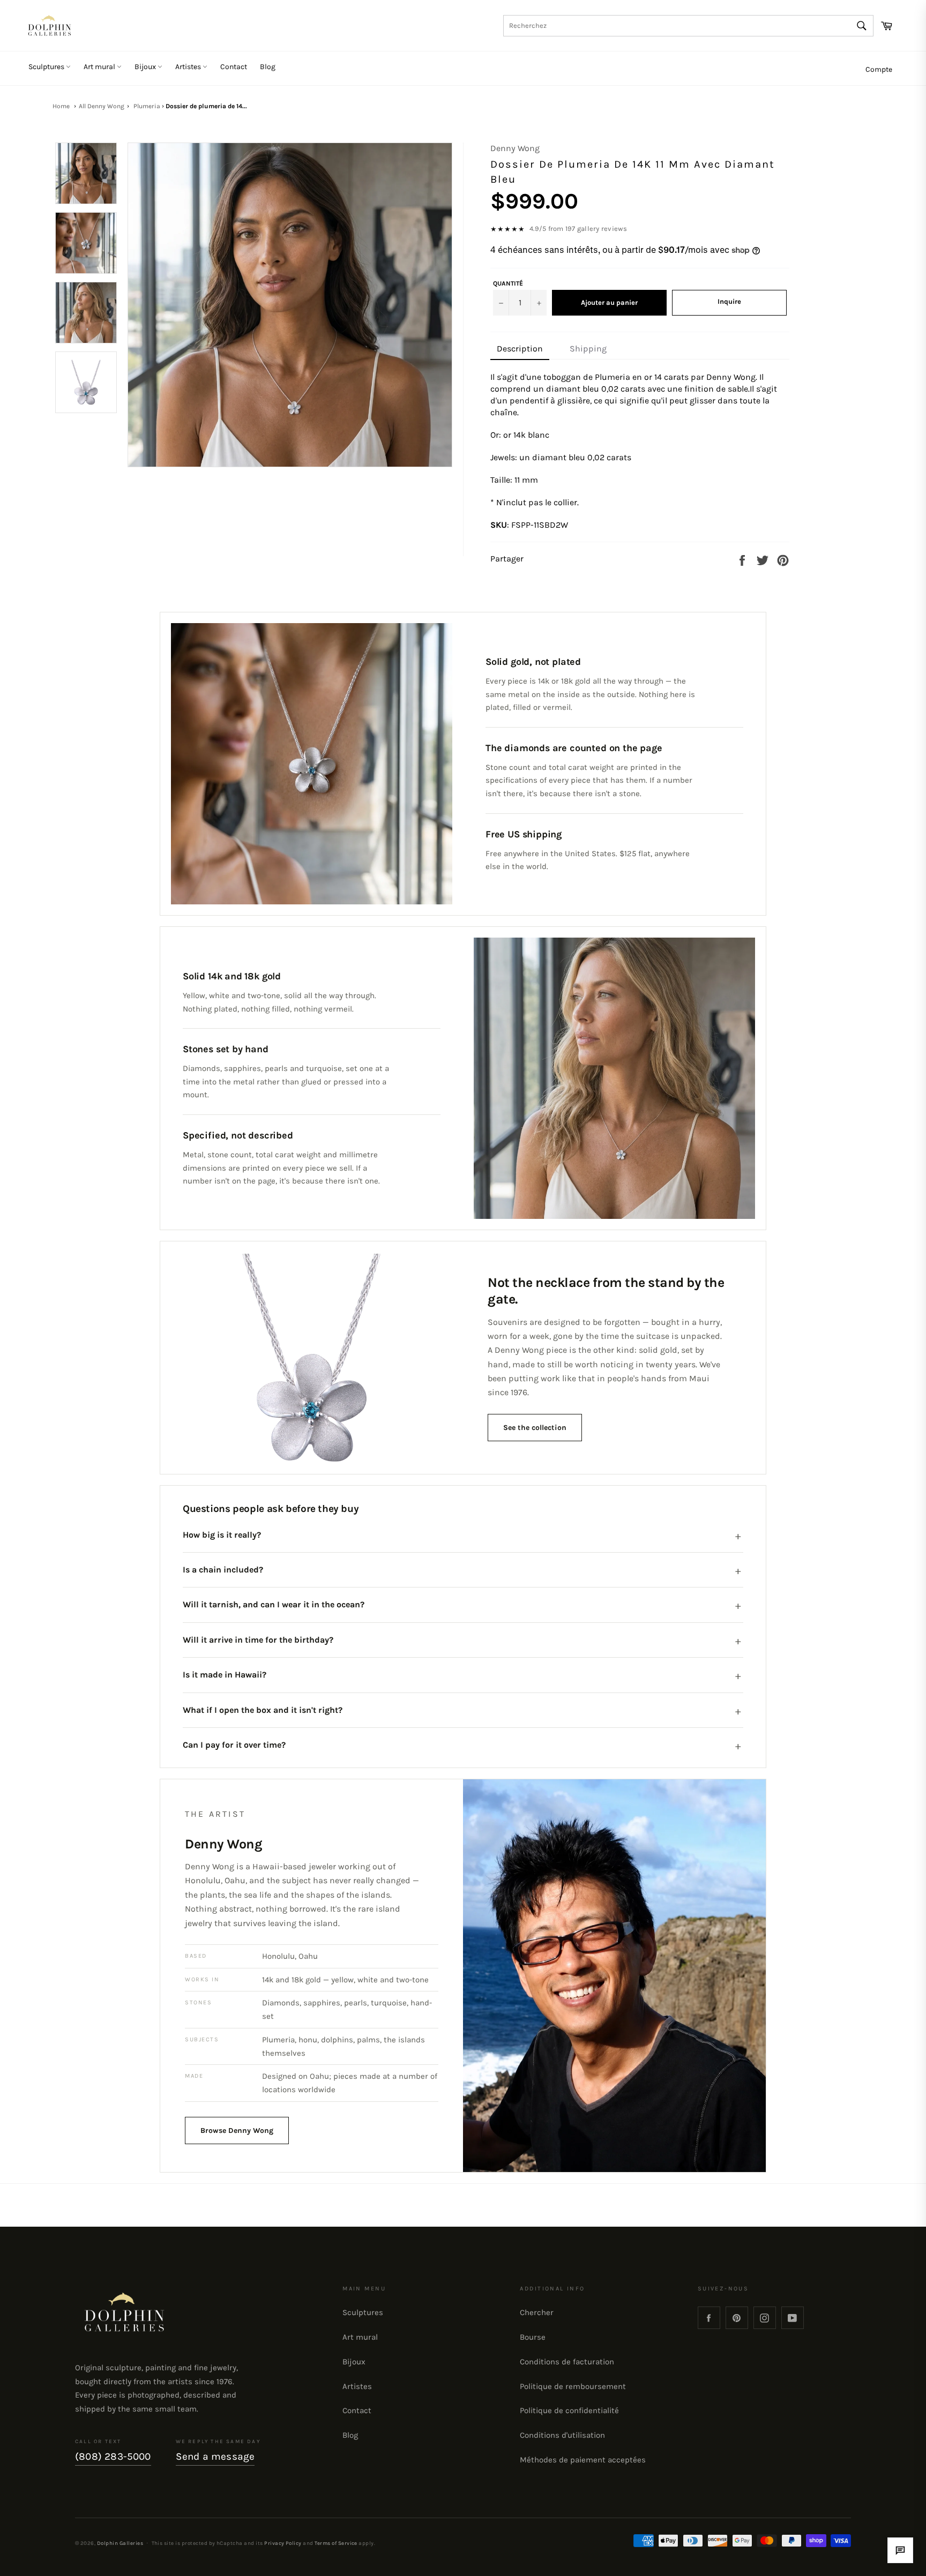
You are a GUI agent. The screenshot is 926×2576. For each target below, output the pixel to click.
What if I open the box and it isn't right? (263, 1710)
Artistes (189, 67)
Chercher (537, 2312)
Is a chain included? (223, 1570)
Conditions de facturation (567, 2362)
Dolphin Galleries (120, 2543)
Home (61, 106)
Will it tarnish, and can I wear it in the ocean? (274, 1604)
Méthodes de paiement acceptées (583, 2460)
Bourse (533, 2337)
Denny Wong (515, 148)
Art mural (100, 67)
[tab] (520, 349)
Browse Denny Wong (237, 2131)
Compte (879, 69)
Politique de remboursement (573, 2386)
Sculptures (47, 67)
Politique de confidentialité (569, 2410)
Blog (268, 67)
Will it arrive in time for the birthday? (258, 1640)
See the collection (535, 1428)
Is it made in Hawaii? (225, 1675)
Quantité (508, 283)
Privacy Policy (283, 2543)
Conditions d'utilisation (562, 2435)
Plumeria (147, 106)
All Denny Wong (102, 106)
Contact (234, 67)
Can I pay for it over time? (234, 1745)
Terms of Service (336, 2543)
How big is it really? (222, 1535)
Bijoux (146, 67)
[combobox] (688, 26)
